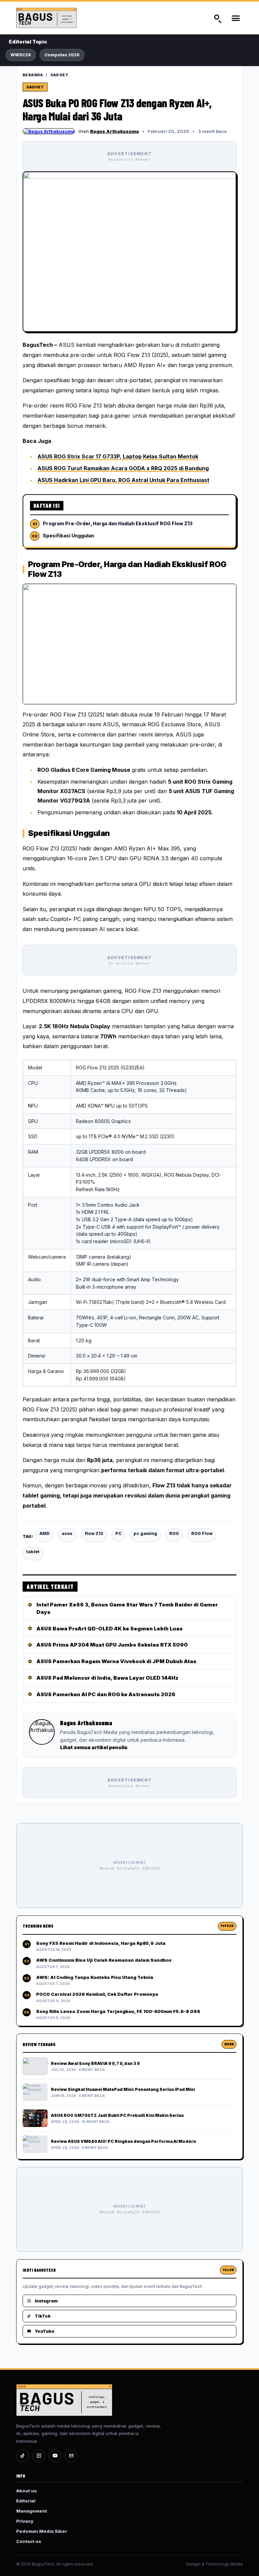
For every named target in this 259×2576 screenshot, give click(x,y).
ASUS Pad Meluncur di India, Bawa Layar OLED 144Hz (107, 1678)
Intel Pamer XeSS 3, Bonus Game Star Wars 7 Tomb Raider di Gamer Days (127, 1608)
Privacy (25, 2521)
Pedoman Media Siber (42, 2531)
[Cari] (217, 18)
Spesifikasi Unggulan (68, 536)
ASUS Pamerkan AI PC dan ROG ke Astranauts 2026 (106, 1694)
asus (67, 1533)
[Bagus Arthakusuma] (49, 131)
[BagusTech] (52, 18)
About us (26, 2491)
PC (118, 1533)
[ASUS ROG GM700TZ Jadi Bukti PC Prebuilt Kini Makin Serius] (35, 2118)
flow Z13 (94, 1533)
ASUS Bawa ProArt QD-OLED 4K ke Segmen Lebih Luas (110, 1629)
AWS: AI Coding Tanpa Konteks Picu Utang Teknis (95, 1977)
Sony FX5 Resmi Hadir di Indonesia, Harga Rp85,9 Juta (101, 1943)
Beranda (33, 75)
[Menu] (235, 18)
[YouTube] (55, 2456)
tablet (33, 1552)
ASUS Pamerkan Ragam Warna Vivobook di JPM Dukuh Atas (117, 1661)
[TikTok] (23, 2456)
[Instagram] (39, 2456)
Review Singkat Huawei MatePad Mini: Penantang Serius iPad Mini (123, 2089)
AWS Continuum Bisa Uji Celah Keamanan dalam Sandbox (104, 1960)
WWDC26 (21, 55)
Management (32, 2511)
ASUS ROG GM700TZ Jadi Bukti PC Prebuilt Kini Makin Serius (117, 2115)
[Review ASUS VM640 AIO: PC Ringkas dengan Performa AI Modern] (35, 2144)
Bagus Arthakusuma (114, 131)
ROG (174, 1533)
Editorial (26, 2501)
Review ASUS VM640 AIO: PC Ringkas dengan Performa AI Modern (123, 2141)
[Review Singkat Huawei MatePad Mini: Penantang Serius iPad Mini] (35, 2092)
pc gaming (145, 1533)
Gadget (60, 75)
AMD (45, 1533)
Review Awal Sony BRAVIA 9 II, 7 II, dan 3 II (95, 2063)
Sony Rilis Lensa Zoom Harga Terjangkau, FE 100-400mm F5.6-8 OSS (118, 2011)
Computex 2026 (62, 55)
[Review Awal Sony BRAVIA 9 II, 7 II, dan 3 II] (35, 2066)
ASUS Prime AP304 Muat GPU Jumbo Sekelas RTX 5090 (112, 1645)
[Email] (71, 2456)
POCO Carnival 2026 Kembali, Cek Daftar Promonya (97, 1994)
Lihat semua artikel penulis (94, 1747)
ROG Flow (202, 1533)
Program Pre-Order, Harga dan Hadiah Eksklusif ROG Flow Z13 (118, 523)
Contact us (29, 2541)
